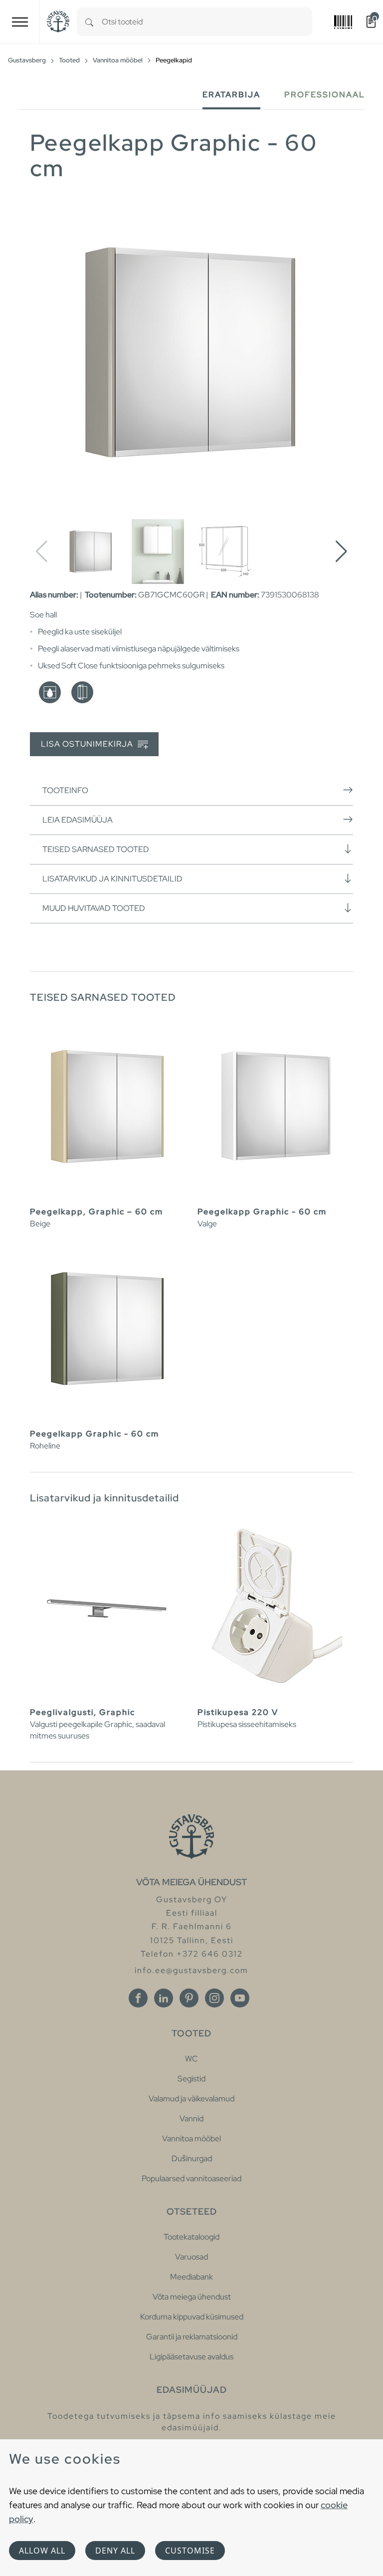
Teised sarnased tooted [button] (96, 849)
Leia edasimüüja (78, 820)
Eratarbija (231, 95)
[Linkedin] (164, 1998)
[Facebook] (138, 1998)
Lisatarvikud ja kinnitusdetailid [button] (112, 879)
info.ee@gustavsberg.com (191, 1970)
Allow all (42, 2551)
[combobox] (207, 22)
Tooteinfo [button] (65, 790)
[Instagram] (214, 1998)
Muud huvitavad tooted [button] (94, 908)
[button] (341, 552)
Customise (190, 2551)
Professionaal (325, 95)
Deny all (115, 2551)
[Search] (89, 22)
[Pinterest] (189, 1998)
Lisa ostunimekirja (88, 744)
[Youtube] (240, 1998)
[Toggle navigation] (20, 22)
